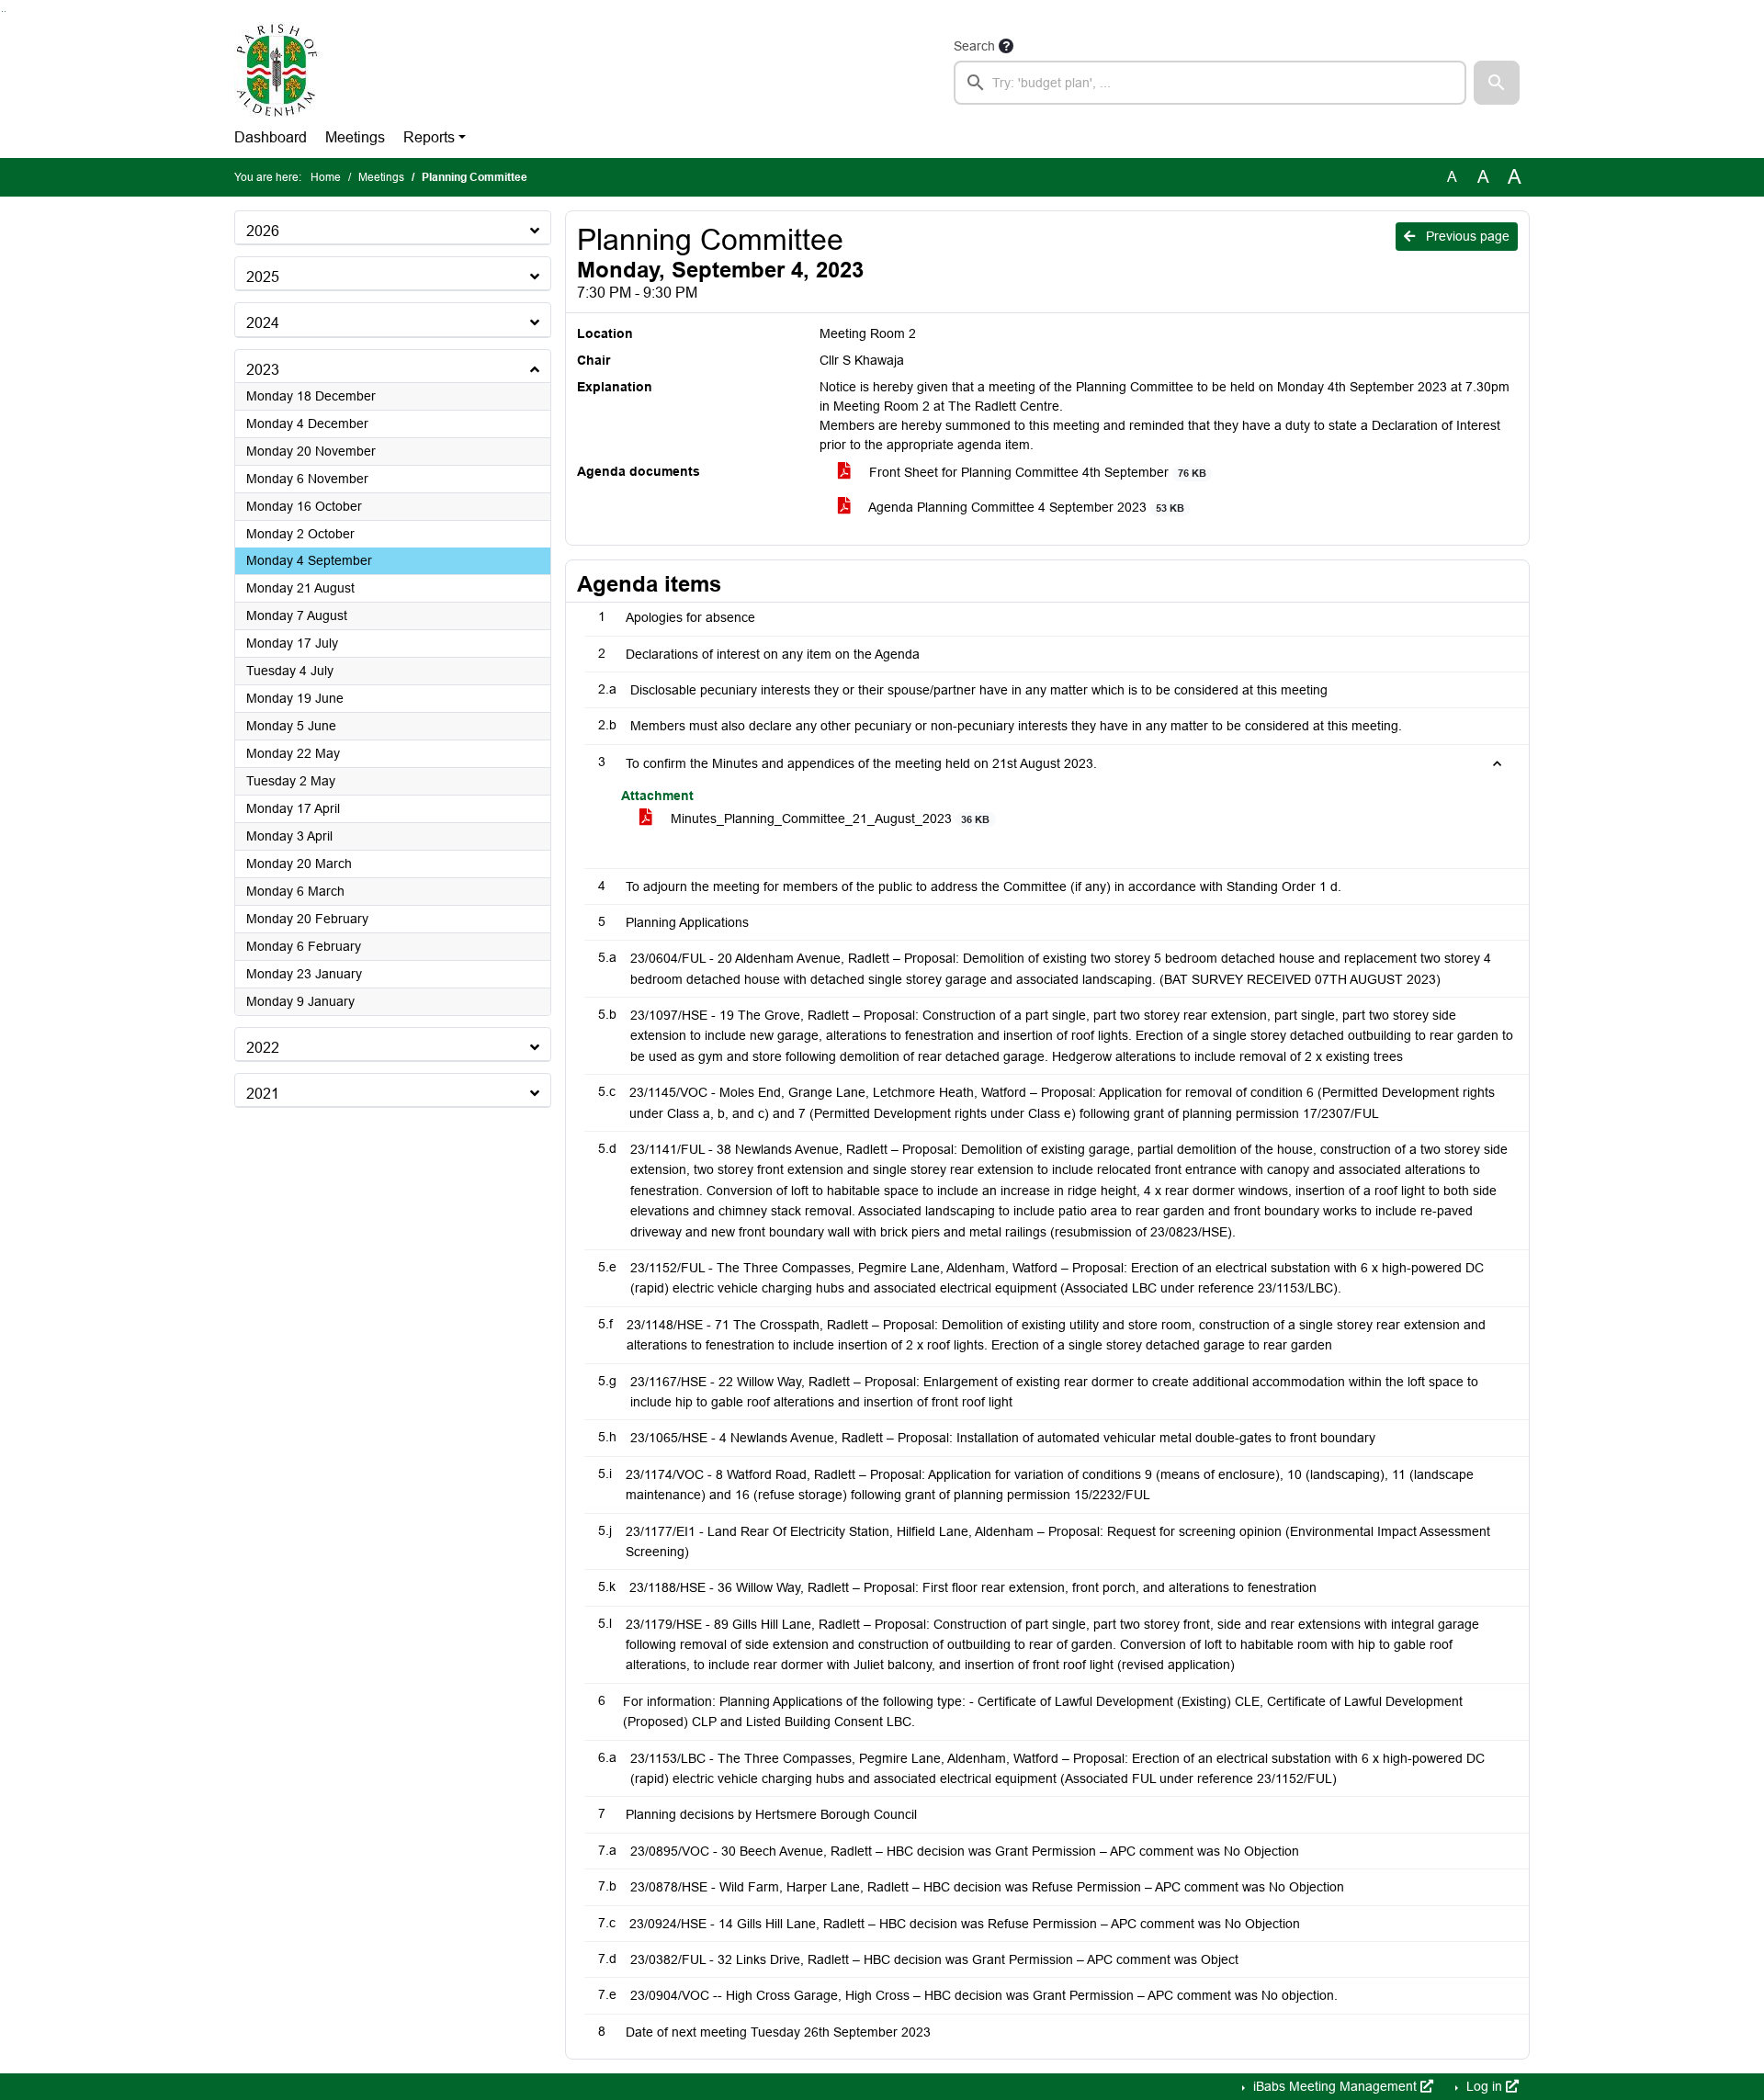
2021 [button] (263, 1094)
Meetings (355, 137)
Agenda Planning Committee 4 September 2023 (1025, 507)
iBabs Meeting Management (1335, 2086)
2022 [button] (263, 1048)
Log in (1484, 2086)
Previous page (1466, 236)
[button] (1497, 83)
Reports (429, 137)
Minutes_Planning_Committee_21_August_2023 (828, 819)
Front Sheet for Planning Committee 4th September (1036, 472)
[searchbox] (1210, 83)
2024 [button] (263, 323)
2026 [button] (263, 231)
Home (326, 177)
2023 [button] (263, 370)
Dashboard (271, 137)
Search (974, 46)
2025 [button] (263, 277)
